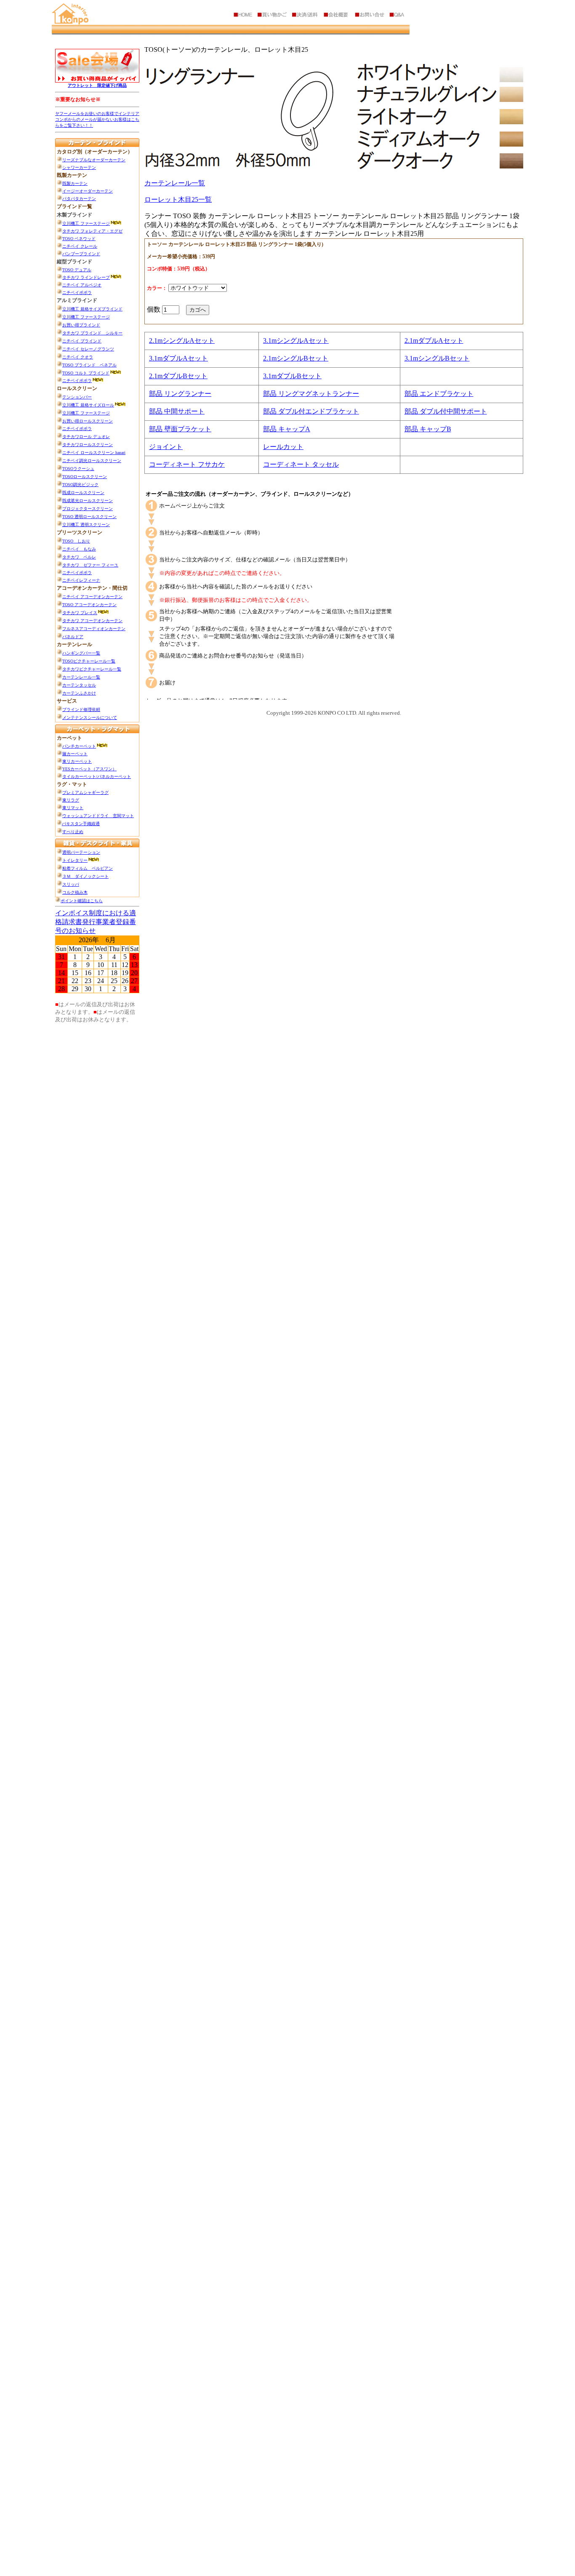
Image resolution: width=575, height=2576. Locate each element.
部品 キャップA (287, 429)
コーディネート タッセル (301, 464)
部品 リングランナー (180, 394)
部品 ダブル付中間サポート (446, 411)
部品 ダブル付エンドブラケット (311, 411)
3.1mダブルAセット (178, 358)
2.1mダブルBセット (178, 376)
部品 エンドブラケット (439, 394)
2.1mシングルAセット (182, 341)
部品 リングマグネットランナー (311, 394)
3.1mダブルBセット (292, 376)
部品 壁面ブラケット (180, 429)
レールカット (283, 447)
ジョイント (166, 447)
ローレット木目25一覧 (178, 199)
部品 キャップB (428, 429)
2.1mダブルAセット (434, 341)
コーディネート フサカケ (187, 464)
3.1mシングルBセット (437, 358)
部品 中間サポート (177, 411)
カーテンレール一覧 (175, 183)
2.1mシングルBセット (296, 358)
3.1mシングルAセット (296, 341)
